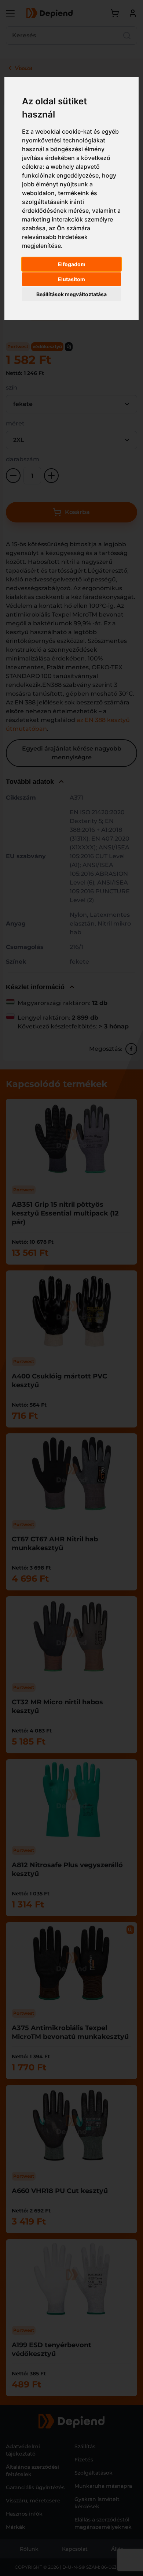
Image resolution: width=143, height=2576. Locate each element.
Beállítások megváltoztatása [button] (71, 294)
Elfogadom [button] (72, 264)
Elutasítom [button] (71, 279)
